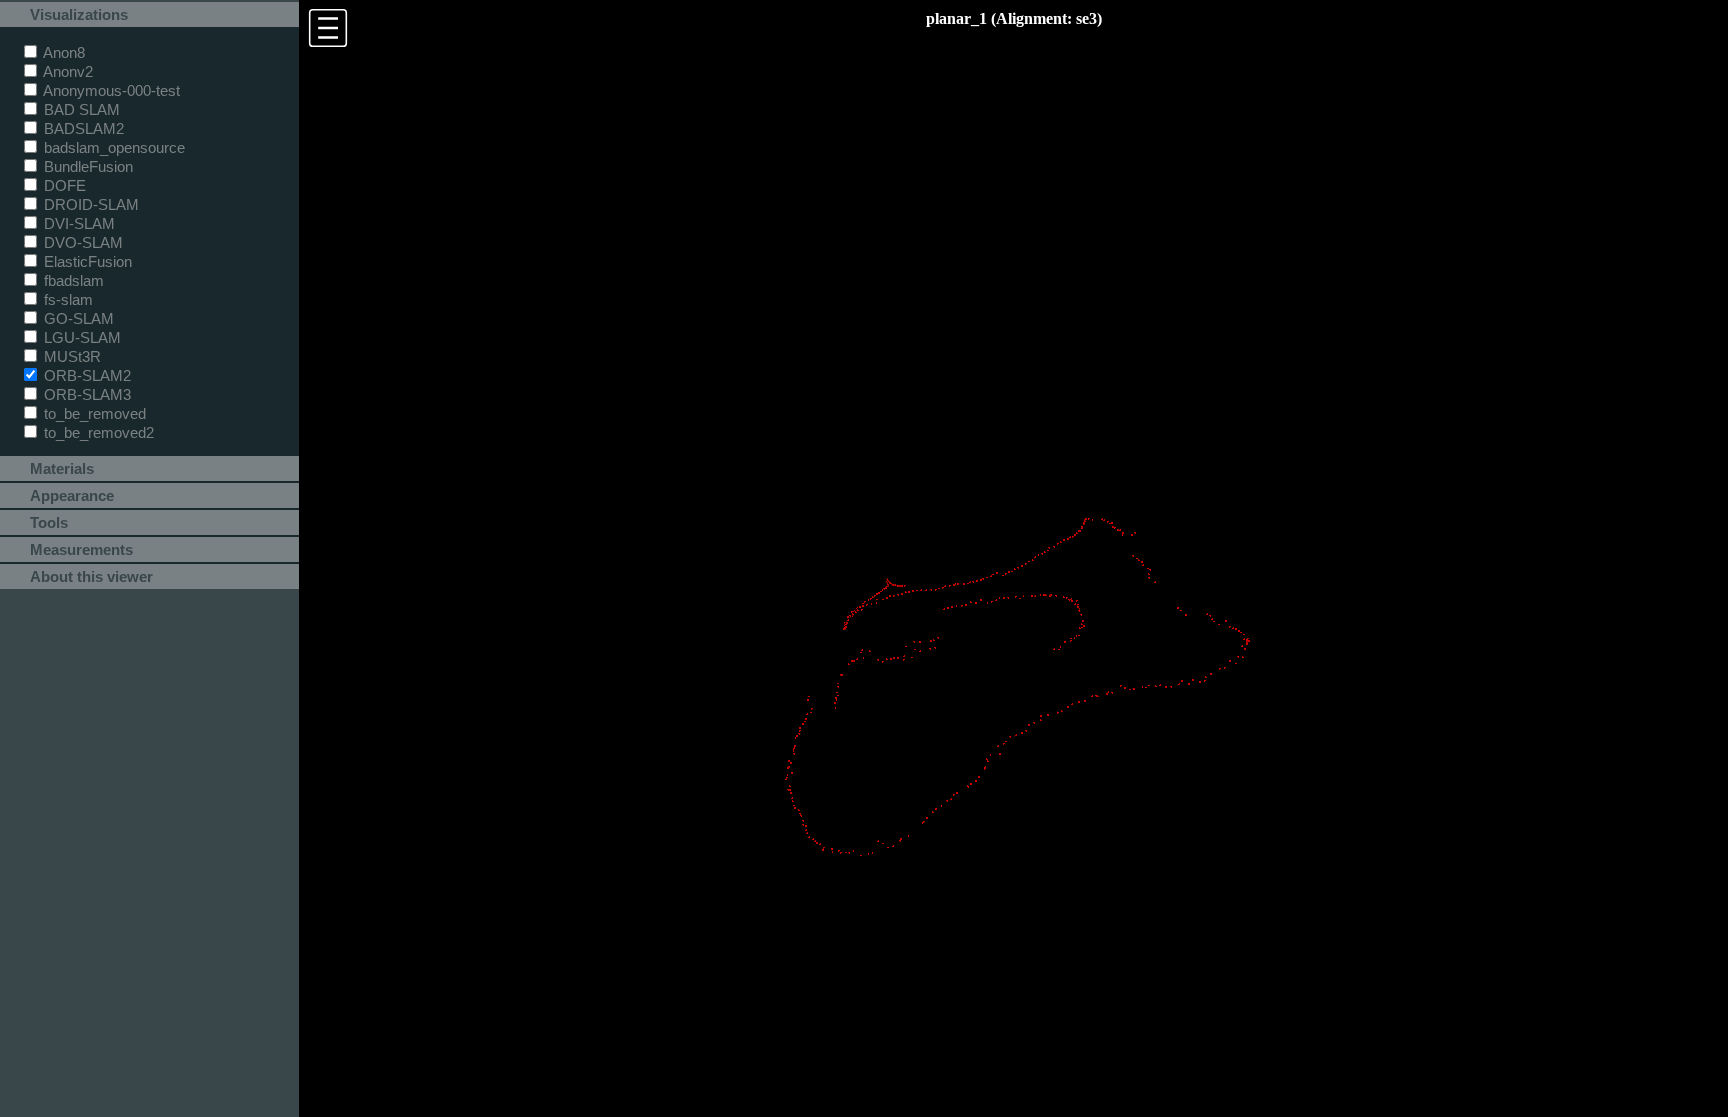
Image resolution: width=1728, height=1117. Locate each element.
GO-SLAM (77, 318)
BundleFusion (86, 166)
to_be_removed (93, 413)
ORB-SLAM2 (85, 375)
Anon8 (62, 52)
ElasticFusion (86, 261)
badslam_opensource (112, 147)
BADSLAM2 (82, 128)
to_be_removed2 (97, 432)
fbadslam (72, 280)
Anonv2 (66, 71)
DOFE (63, 185)
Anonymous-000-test (110, 90)
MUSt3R (70, 356)
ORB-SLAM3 (85, 394)
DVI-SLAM (77, 223)
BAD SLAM (80, 109)
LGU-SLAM (80, 337)
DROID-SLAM (89, 204)
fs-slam (66, 299)
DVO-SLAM (81, 242)
